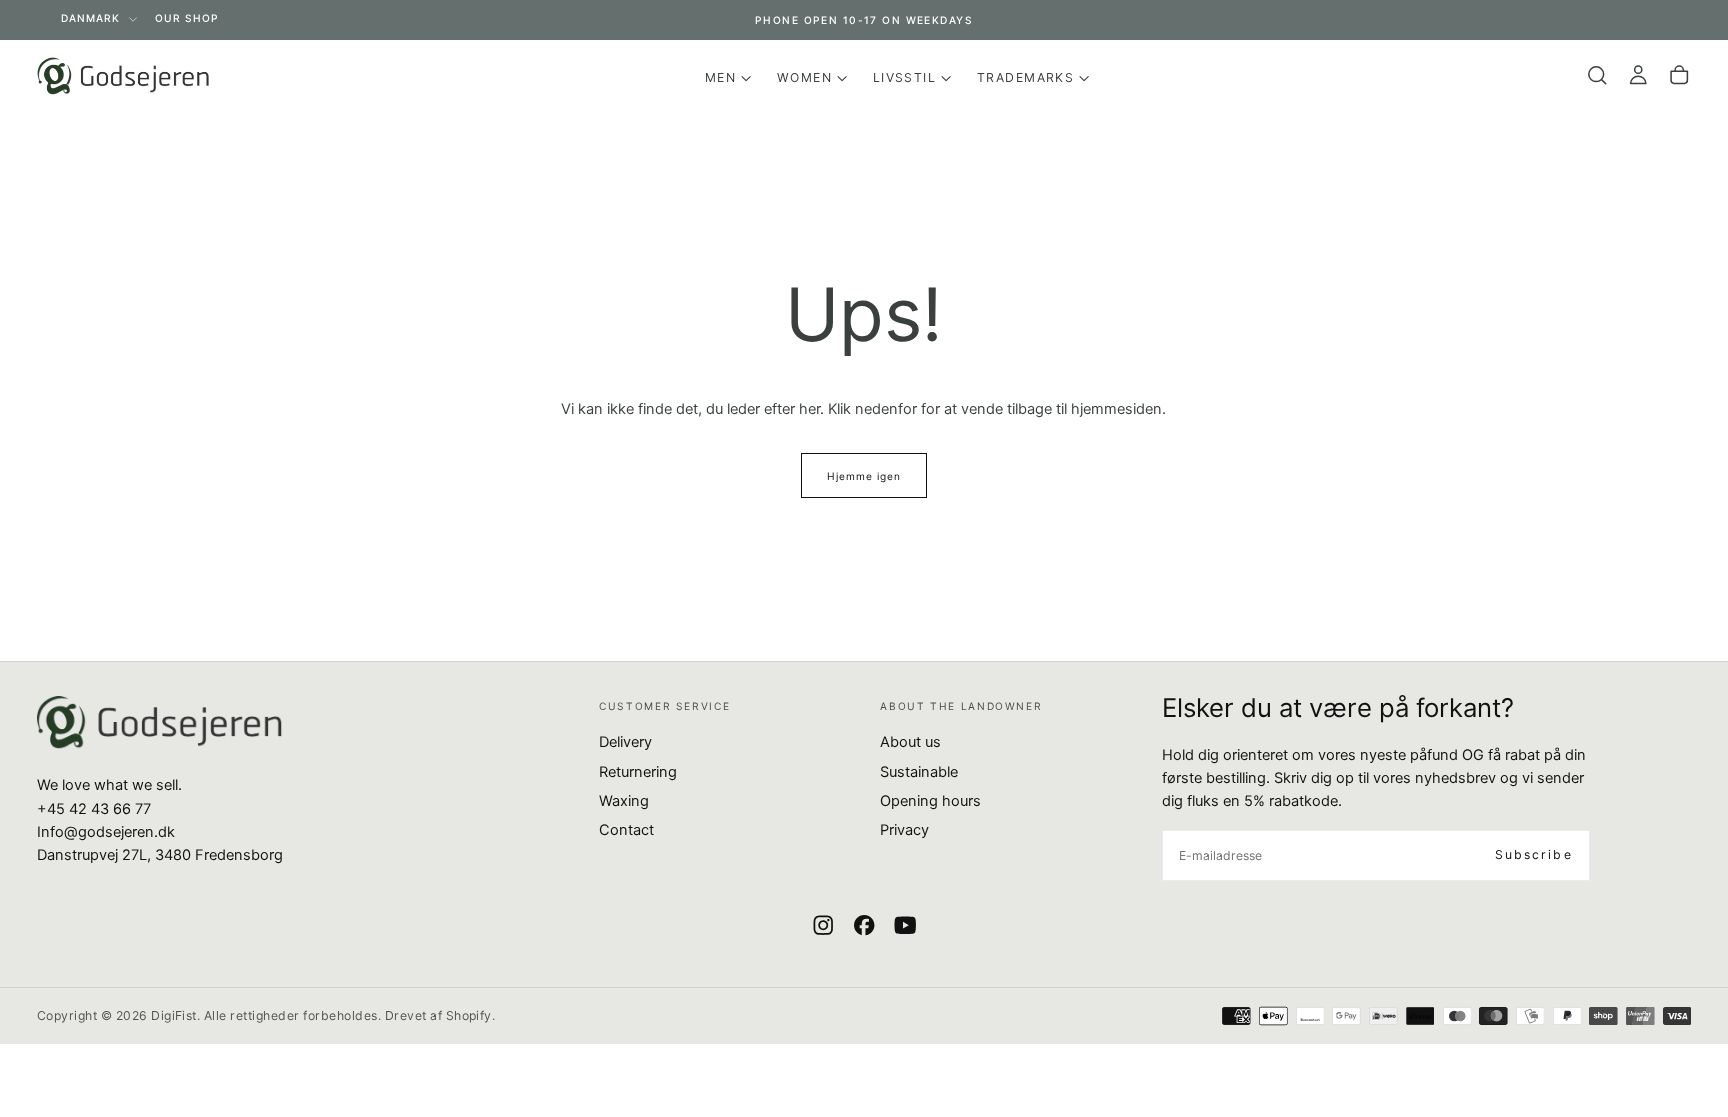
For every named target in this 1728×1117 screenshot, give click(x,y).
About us (910, 742)
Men (720, 77)
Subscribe (1533, 854)
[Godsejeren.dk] (159, 722)
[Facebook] (864, 925)
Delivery (625, 742)
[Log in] (1638, 75)
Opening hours (930, 801)
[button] (1597, 75)
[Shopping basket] (1679, 75)
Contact (626, 830)
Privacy (904, 830)
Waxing (624, 801)
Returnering (638, 772)
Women (804, 77)
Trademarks (1025, 77)
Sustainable (919, 772)
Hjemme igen (864, 476)
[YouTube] (905, 925)
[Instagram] (823, 925)
